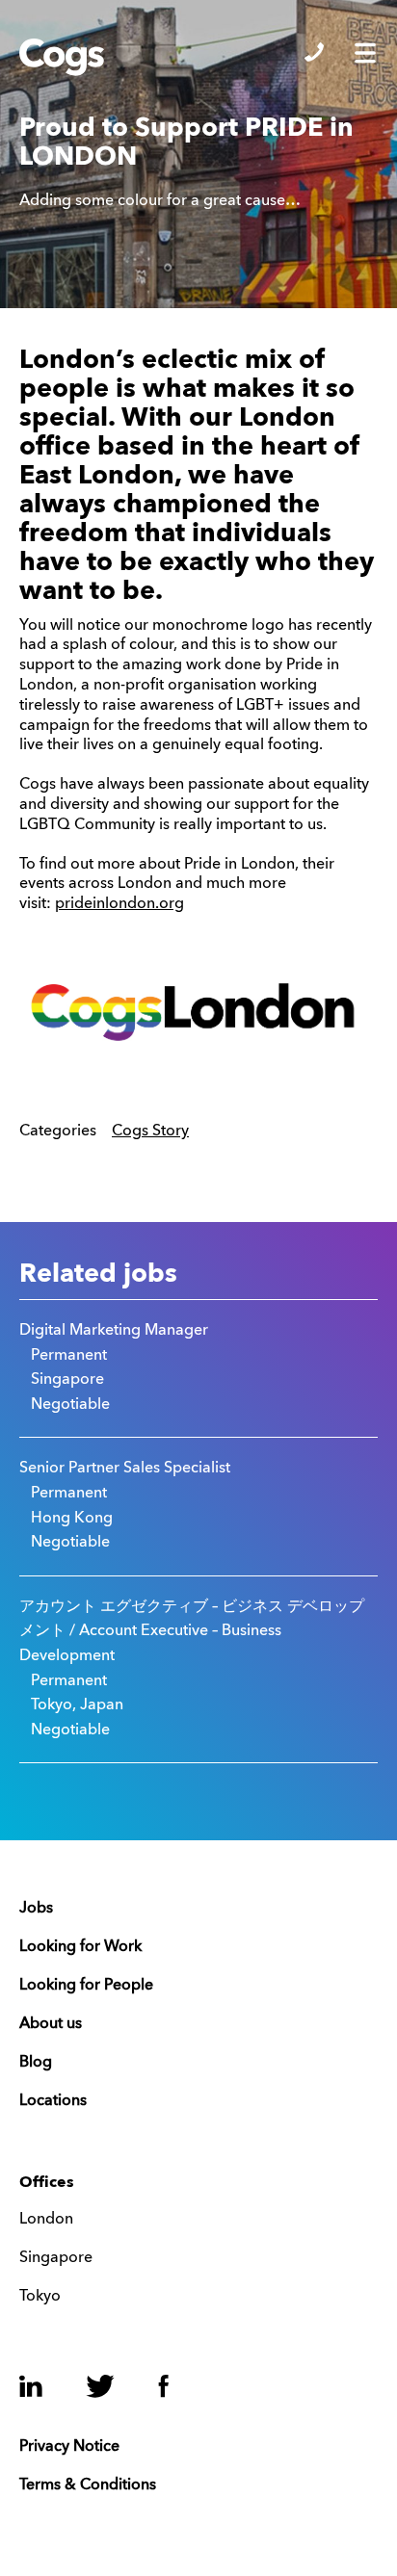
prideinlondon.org (119, 904)
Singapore (56, 2258)
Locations (53, 2101)
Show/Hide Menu (365, 53)
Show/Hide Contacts (314, 52)
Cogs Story (150, 1132)
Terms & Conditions (88, 2485)
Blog (36, 2063)
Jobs (36, 1909)
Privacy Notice (69, 2447)
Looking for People (86, 1986)
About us (51, 2024)
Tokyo (40, 2297)
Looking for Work (80, 1947)
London (46, 2220)
